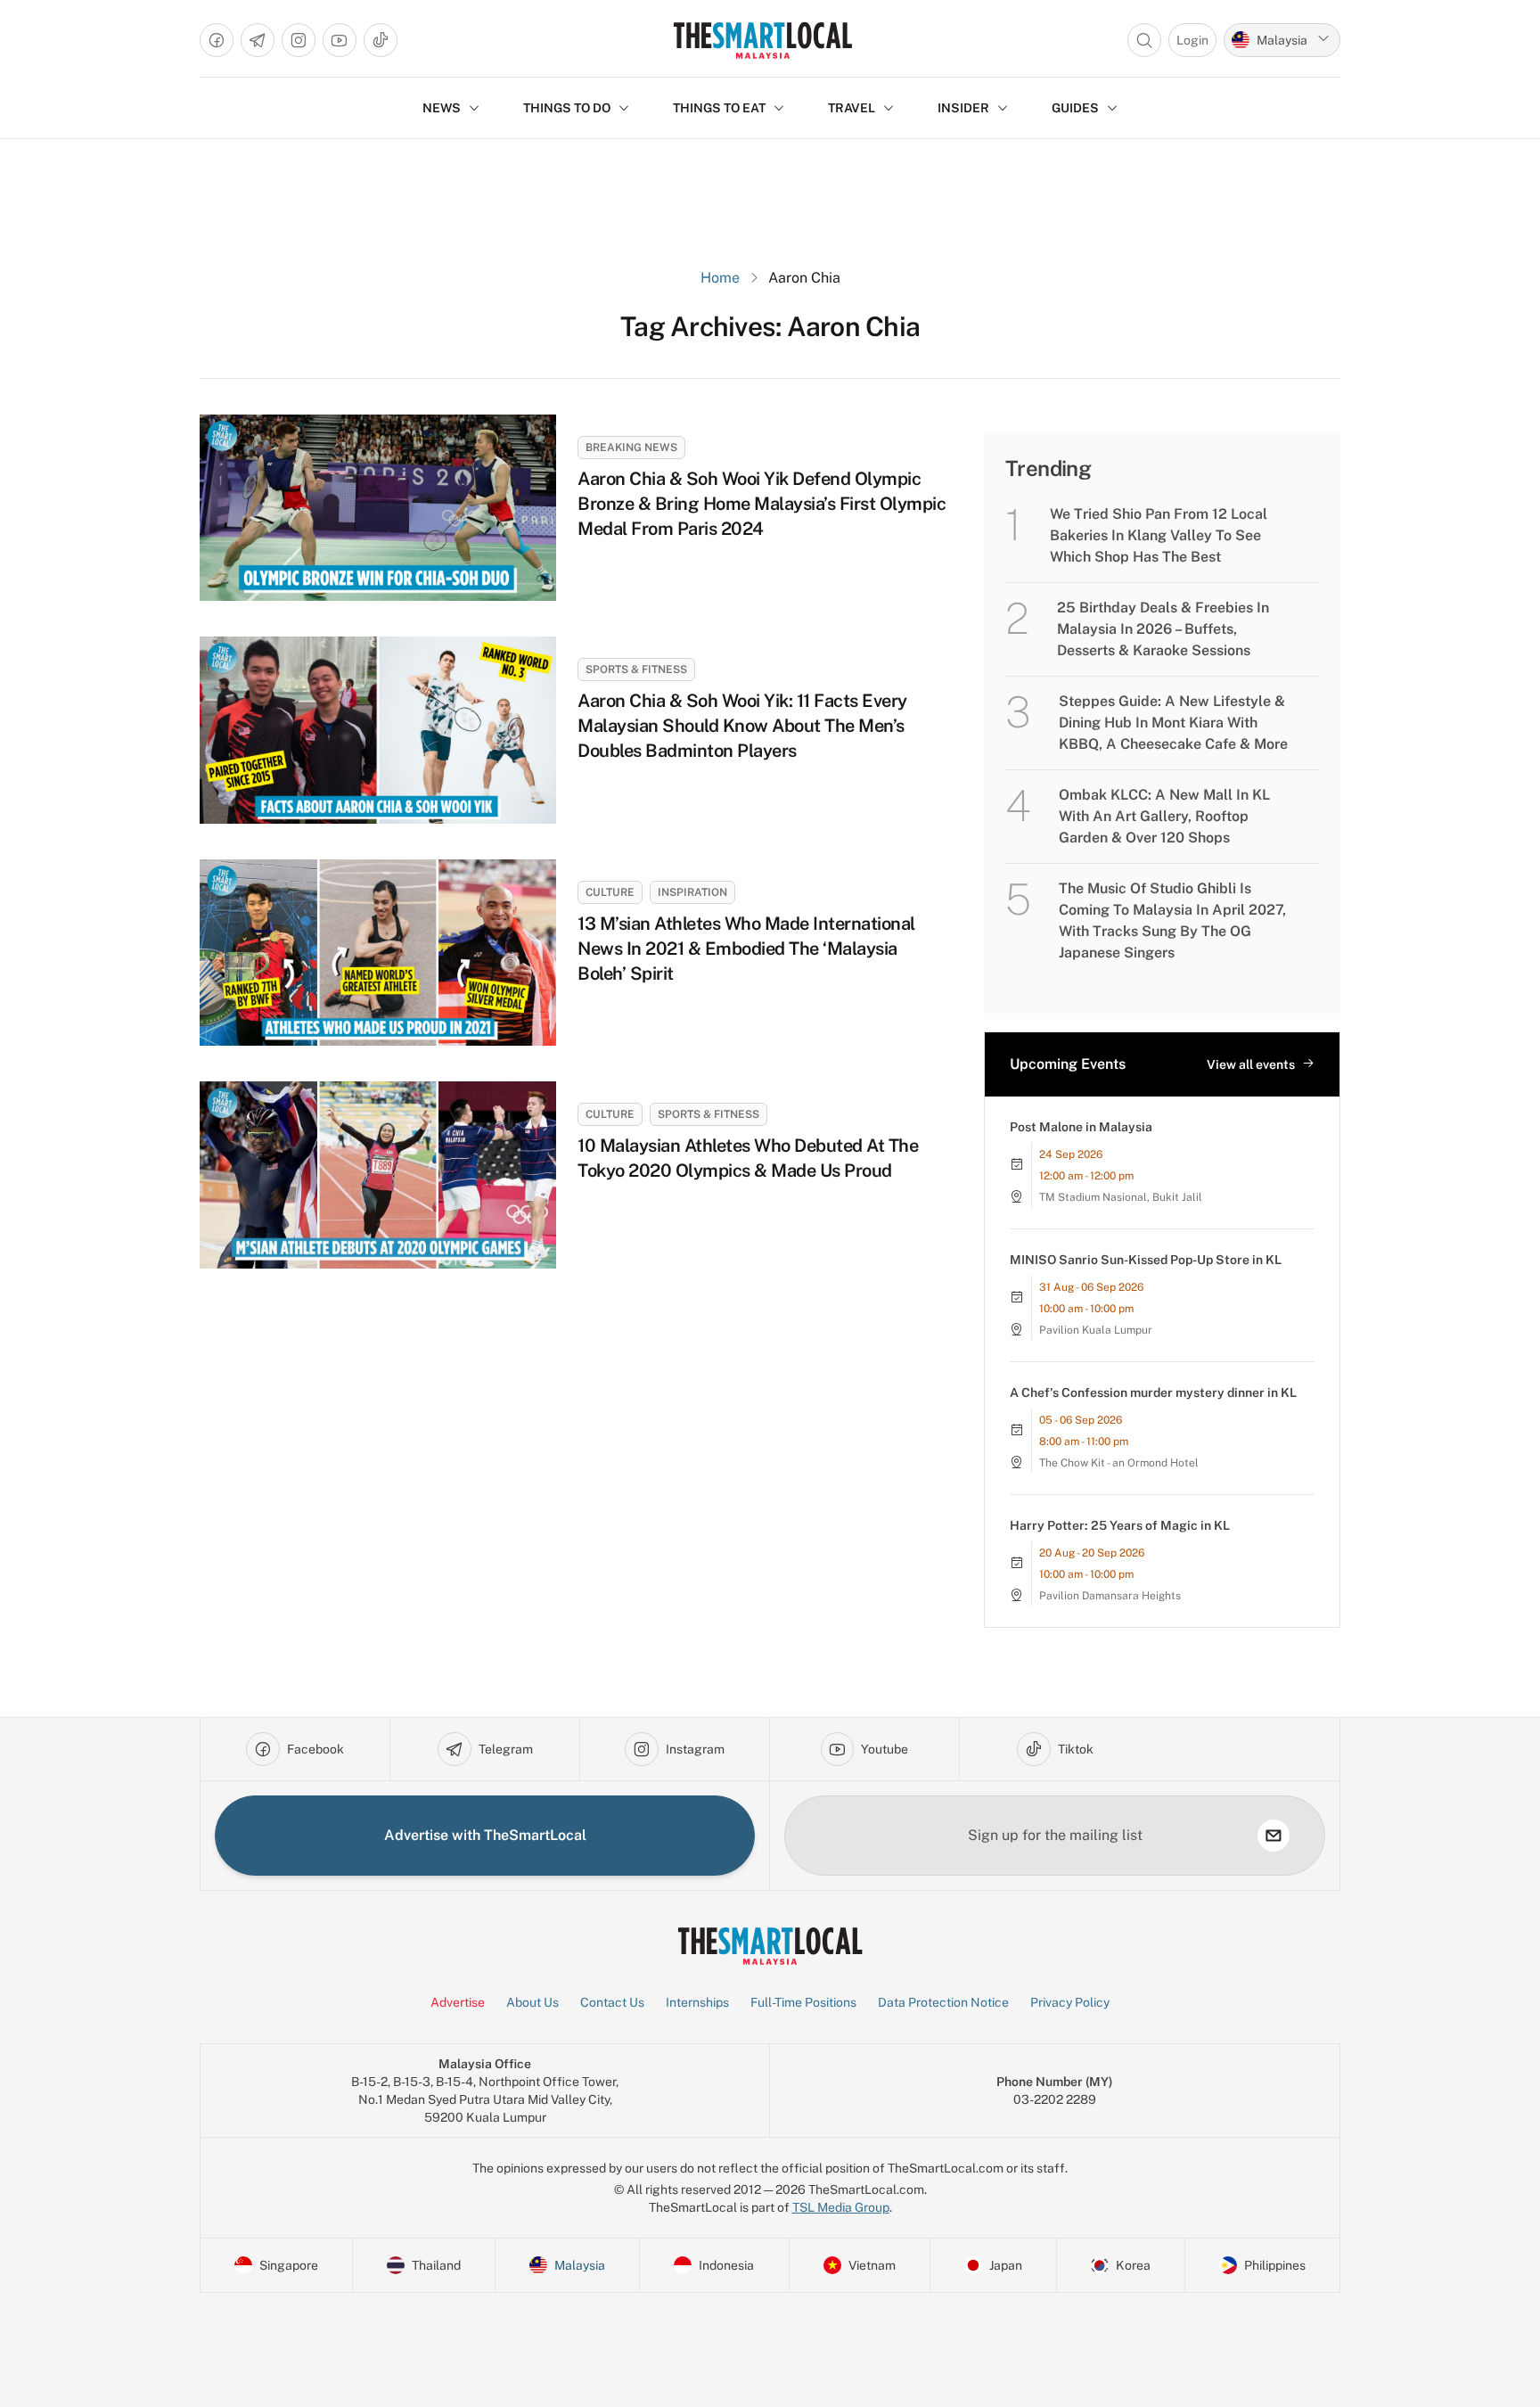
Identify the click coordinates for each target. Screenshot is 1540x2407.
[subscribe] (1274, 1836)
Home (720, 278)
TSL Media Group (841, 2207)
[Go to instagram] (299, 40)
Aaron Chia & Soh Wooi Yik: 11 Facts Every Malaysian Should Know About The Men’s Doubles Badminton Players (742, 726)
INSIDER (963, 108)
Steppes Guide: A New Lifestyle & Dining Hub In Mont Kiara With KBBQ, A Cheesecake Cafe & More (1173, 723)
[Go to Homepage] (762, 40)
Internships (697, 2002)
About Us (532, 2002)
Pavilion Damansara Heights (1110, 1596)
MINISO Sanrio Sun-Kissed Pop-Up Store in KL (1146, 1260)
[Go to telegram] (258, 40)
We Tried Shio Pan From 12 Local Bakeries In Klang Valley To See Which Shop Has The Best (1159, 535)
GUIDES (1075, 108)
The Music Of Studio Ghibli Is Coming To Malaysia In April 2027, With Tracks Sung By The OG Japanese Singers (1172, 920)
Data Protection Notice (943, 2002)
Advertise (458, 2002)
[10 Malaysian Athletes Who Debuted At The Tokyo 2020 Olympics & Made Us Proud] (378, 1175)
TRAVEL (852, 108)
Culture (610, 892)
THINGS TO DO (567, 108)
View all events (1251, 1064)
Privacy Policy (1070, 2002)
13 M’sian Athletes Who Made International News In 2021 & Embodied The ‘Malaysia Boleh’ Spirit (746, 949)
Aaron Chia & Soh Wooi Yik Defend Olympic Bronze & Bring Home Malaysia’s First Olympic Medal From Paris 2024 (762, 504)
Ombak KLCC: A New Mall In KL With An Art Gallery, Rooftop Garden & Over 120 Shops (1164, 816)
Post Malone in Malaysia (1081, 1127)
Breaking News (631, 448)
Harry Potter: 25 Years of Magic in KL (1120, 1525)
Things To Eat (719, 108)
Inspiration (692, 892)
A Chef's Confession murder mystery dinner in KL (1153, 1392)
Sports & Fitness (636, 670)
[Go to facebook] (217, 40)
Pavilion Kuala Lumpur (1096, 1330)
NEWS (442, 108)
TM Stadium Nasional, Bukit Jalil (1121, 1197)
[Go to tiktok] (381, 40)
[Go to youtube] (340, 40)
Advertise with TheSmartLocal (485, 1835)
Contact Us (612, 2002)
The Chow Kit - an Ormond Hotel (1119, 1463)
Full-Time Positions (803, 2002)
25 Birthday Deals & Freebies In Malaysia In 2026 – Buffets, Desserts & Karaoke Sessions (1163, 629)
